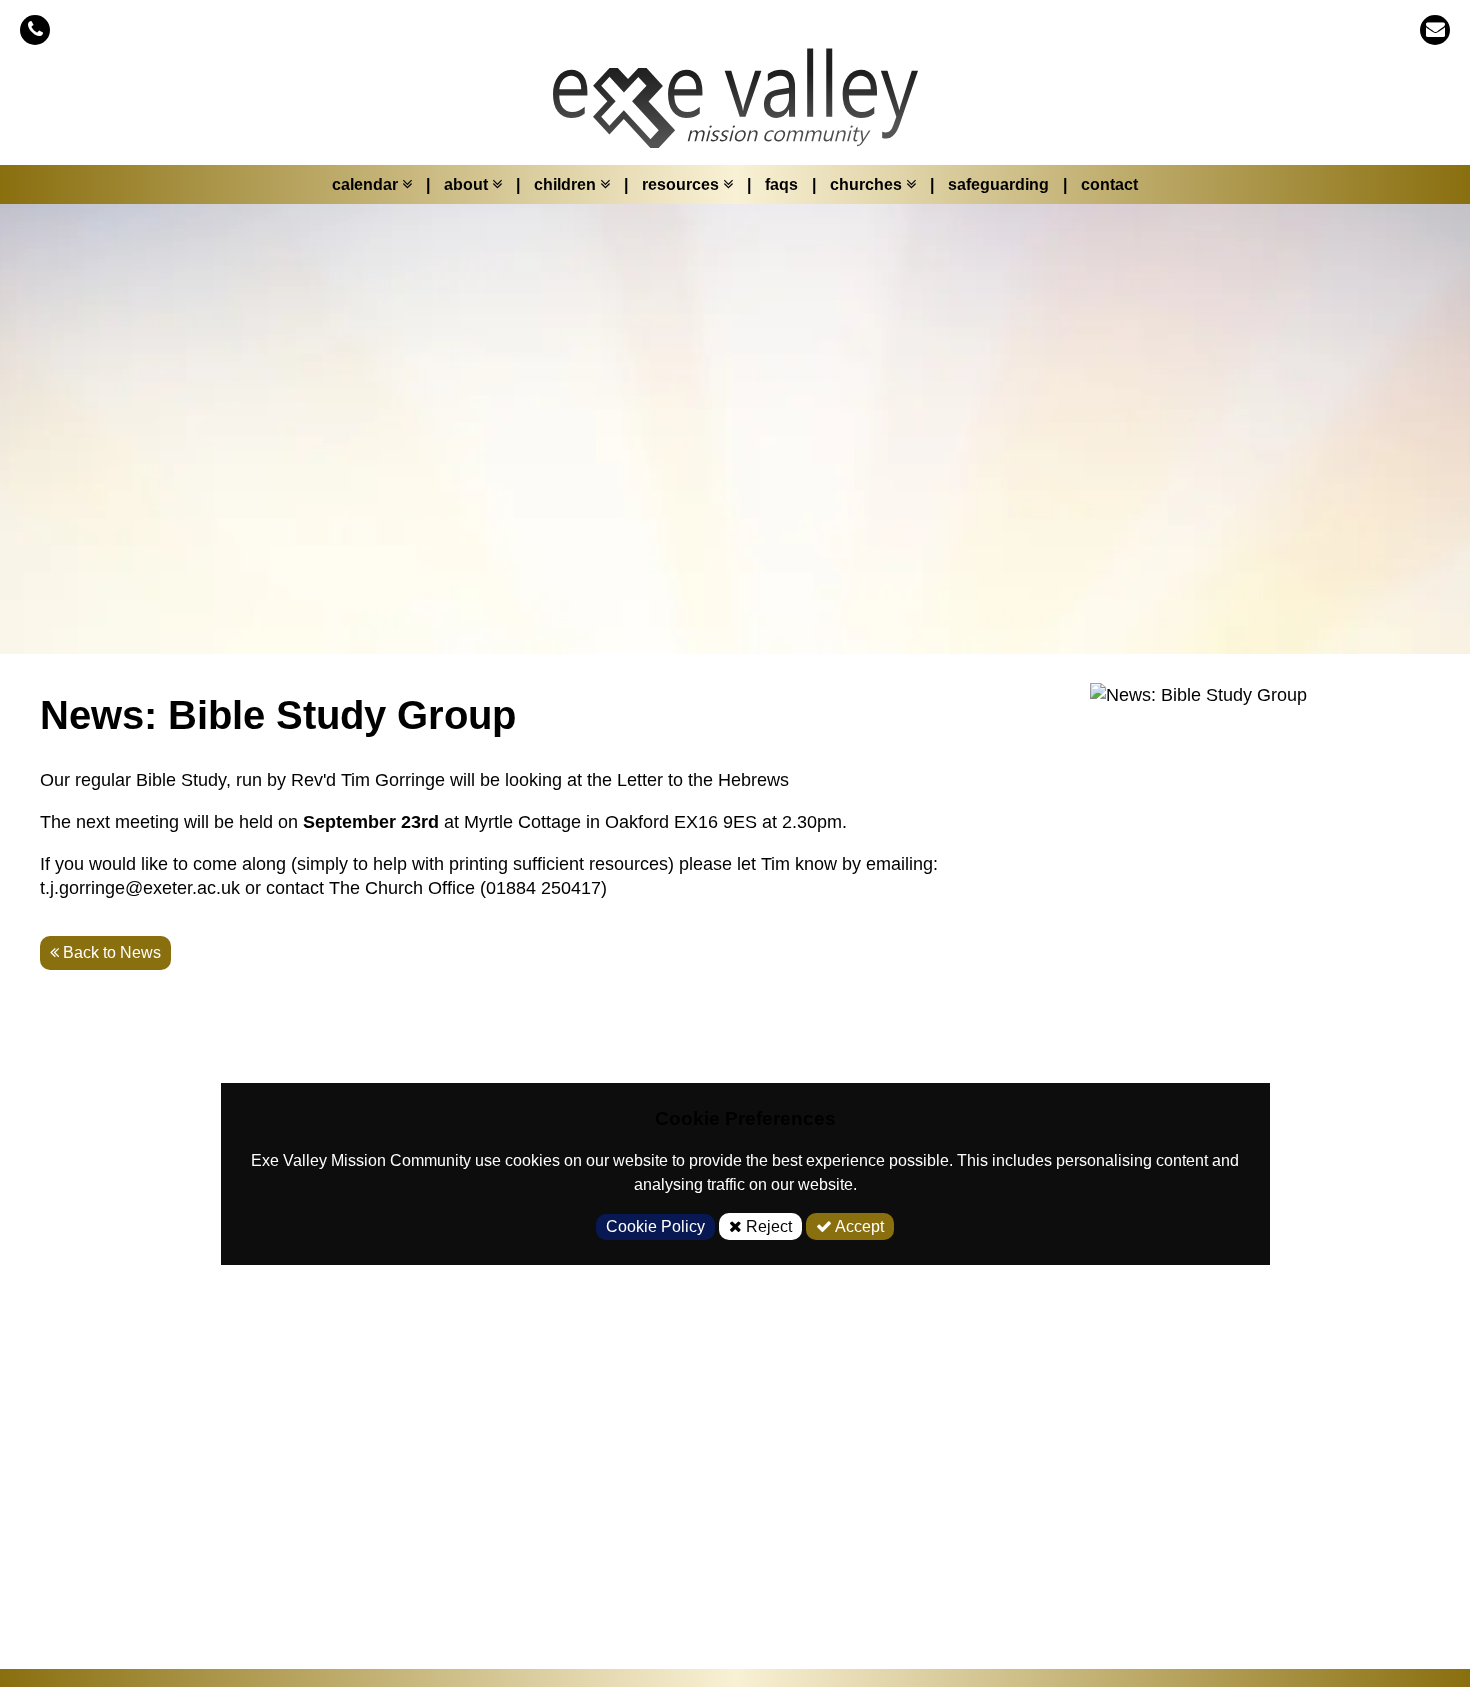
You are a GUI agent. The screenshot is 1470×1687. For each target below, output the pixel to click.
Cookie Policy (655, 1226)
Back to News (110, 952)
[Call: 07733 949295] (35, 29)
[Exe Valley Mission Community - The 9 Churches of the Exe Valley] (735, 108)
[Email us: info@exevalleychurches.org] (1435, 29)
